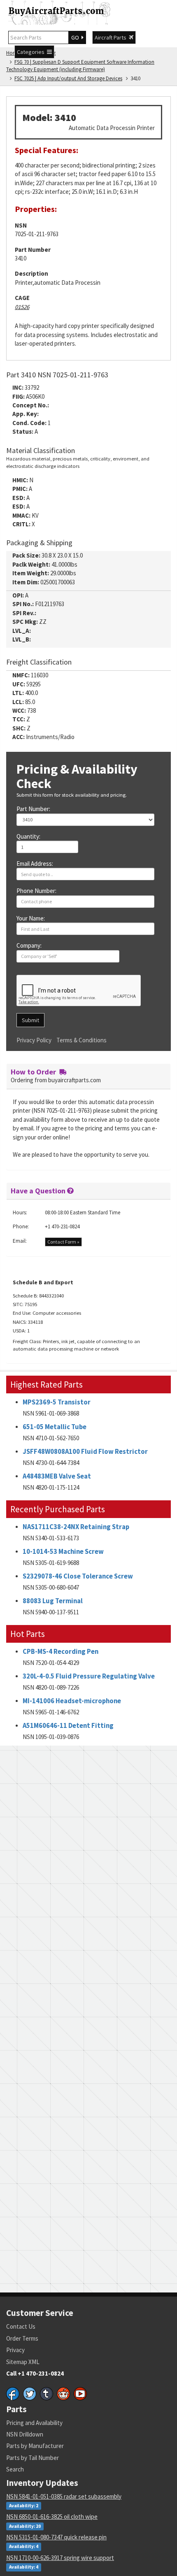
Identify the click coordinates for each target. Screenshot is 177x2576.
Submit (30, 1020)
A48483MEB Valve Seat (57, 1476)
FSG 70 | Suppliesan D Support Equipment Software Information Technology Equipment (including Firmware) (80, 66)
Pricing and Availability (34, 2423)
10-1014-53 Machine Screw (63, 1552)
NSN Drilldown (25, 2434)
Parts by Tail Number (33, 2458)
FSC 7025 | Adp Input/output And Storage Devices (68, 78)
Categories (32, 52)
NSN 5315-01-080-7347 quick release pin (56, 2537)
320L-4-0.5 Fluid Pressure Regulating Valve (89, 1676)
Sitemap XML (23, 2362)
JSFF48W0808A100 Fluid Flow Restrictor (85, 1452)
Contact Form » (63, 1242)
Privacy (15, 2350)
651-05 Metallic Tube (55, 1427)
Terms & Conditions (82, 1040)
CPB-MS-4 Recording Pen (61, 1652)
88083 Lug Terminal (53, 1601)
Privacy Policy (34, 1040)
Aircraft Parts (112, 37)
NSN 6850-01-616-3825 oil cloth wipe (52, 2517)
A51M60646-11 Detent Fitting (68, 1726)
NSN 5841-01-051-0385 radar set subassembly (64, 2496)
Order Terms (22, 2338)
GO (76, 37)
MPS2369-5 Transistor (57, 1402)
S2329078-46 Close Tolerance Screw (78, 1576)
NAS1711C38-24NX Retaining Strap (76, 1527)
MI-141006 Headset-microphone (72, 1701)
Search (15, 2469)
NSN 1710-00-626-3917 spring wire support (60, 2558)
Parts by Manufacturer (35, 2446)
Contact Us (21, 2326)
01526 (22, 307)
